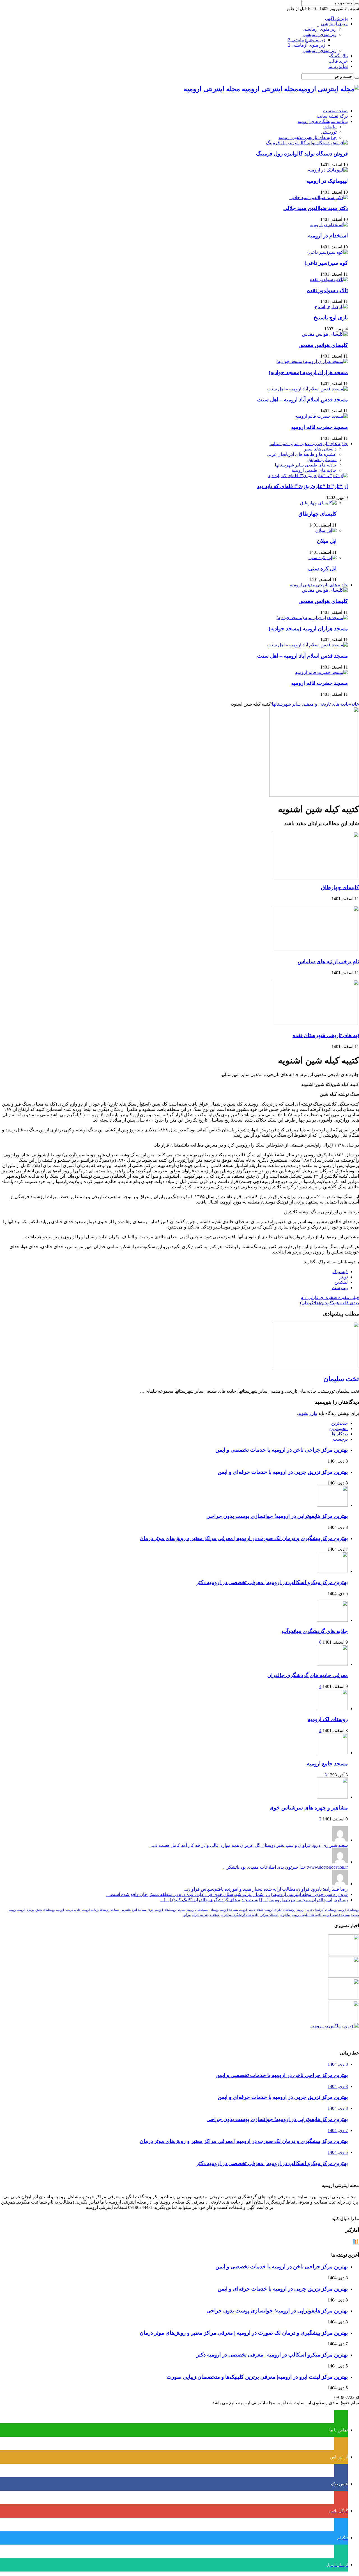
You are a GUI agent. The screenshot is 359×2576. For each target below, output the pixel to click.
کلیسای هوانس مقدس (323, 345)
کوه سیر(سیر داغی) (326, 263)
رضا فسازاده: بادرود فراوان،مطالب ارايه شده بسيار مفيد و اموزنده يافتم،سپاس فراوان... (266, 1889)
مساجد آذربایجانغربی (134, 1910)
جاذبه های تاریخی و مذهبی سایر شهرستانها (309, 444)
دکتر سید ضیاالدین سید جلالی (316, 208)
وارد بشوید (308, 1413)
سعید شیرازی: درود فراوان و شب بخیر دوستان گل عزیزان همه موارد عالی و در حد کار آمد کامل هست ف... (249, 1845)
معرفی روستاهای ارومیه (170, 1910)
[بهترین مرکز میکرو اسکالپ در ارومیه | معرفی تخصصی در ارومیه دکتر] (344, 1976)
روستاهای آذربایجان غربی (321, 1910)
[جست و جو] (357, 4)
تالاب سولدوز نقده (327, 290)
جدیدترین (340, 1423)
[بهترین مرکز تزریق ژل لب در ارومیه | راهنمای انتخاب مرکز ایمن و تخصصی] (344, 2020)
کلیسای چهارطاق (317, 514)
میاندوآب (285, 1915)
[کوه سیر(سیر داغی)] (328, 252)
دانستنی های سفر (320, 449)
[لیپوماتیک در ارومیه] (328, 170)
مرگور (187, 1915)
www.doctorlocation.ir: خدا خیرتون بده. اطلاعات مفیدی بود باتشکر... (286, 1867)
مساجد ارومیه (229, 1910)
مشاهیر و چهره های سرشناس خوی (309, 1808)
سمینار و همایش (322, 460)
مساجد (115, 1910)
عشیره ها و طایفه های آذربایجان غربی (302, 454)
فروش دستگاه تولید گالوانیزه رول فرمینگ (302, 154)
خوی (151, 1910)
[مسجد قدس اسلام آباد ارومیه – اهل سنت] (308, 389)
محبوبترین (339, 1428)
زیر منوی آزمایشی (320, 29)
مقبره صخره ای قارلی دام (330, 1297)
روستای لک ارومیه (328, 1719)
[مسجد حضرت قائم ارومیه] (321, 416)
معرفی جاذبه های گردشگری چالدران (308, 1675)
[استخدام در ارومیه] (329, 225)
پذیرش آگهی (336, 18)
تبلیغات (330, 127)
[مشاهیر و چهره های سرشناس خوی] (332, 1797)
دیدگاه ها (340, 1434)
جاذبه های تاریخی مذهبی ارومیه (308, 137)
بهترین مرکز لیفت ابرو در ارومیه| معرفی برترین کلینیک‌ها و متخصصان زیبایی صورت (257, 2377)
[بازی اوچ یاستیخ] (331, 307)
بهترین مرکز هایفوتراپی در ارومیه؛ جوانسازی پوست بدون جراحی (277, 1516)
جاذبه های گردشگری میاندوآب (315, 1631)
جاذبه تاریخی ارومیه (68, 1910)
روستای (214, 1910)
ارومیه (300, 1910)
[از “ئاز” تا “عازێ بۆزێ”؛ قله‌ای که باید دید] (308, 476)
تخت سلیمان (341, 1379)
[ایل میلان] (326, 530)
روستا (12, 1910)
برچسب (340, 1439)
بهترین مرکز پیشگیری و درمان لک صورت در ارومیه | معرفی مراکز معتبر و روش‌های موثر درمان (244, 1538)
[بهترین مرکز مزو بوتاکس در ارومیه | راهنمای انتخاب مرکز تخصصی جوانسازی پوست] (335, 2026)
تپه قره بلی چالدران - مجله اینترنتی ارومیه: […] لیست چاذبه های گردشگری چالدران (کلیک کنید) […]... (254, 1900)
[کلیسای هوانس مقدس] (325, 334)
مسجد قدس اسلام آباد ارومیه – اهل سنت (302, 400)
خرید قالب (338, 61)
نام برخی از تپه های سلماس (328, 961)
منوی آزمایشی (334, 24)
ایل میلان (327, 541)
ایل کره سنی (322, 568)
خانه (355, 704)
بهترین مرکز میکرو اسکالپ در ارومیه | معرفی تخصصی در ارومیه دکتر (272, 1582)
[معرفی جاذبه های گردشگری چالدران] (332, 1664)
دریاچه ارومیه (90, 1910)
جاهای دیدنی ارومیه (251, 1910)
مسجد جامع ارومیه (327, 1764)
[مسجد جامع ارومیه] (332, 1753)
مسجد (355, 1915)
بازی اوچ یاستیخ (331, 318)
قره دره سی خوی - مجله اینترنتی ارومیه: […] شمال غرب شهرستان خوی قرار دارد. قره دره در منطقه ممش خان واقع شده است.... (227, 1894)
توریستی (329, 132)
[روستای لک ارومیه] (332, 1709)
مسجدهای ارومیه (197, 1910)
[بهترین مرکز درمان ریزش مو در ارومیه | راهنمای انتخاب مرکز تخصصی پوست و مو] (344, 1998)
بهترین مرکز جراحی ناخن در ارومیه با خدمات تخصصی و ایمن (282, 1450)
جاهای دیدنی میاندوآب (206, 1915)
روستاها (105, 1910)
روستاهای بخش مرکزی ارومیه (36, 1910)
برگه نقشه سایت (332, 116)
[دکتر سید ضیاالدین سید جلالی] (319, 197)
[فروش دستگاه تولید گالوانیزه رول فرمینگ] (307, 143)
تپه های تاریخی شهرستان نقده (326, 1035)
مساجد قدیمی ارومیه (336, 1915)
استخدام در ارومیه (328, 236)
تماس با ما (338, 66)
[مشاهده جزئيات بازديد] (356, 2244)
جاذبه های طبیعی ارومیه (314, 470)
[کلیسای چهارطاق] (318, 503)
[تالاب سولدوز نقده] (329, 279)
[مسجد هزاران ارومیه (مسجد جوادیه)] (312, 361)
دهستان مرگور (269, 1915)
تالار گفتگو (338, 56)
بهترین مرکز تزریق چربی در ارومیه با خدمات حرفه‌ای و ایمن (283, 1472)
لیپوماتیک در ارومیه (327, 181)
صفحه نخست (335, 111)
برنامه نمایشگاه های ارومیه (323, 121)
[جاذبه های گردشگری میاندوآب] (332, 1620)
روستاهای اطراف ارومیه (280, 1910)
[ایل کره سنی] (323, 558)
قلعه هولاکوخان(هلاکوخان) (330, 1303)
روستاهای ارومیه (349, 1910)
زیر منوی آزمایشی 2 (307, 40)
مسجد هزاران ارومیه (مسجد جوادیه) (308, 372)
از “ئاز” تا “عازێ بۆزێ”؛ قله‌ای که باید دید (302, 486)
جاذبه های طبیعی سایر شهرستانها (306, 465)
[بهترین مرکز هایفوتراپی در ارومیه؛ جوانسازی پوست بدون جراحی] (344, 1954)
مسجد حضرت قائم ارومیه (319, 427)
